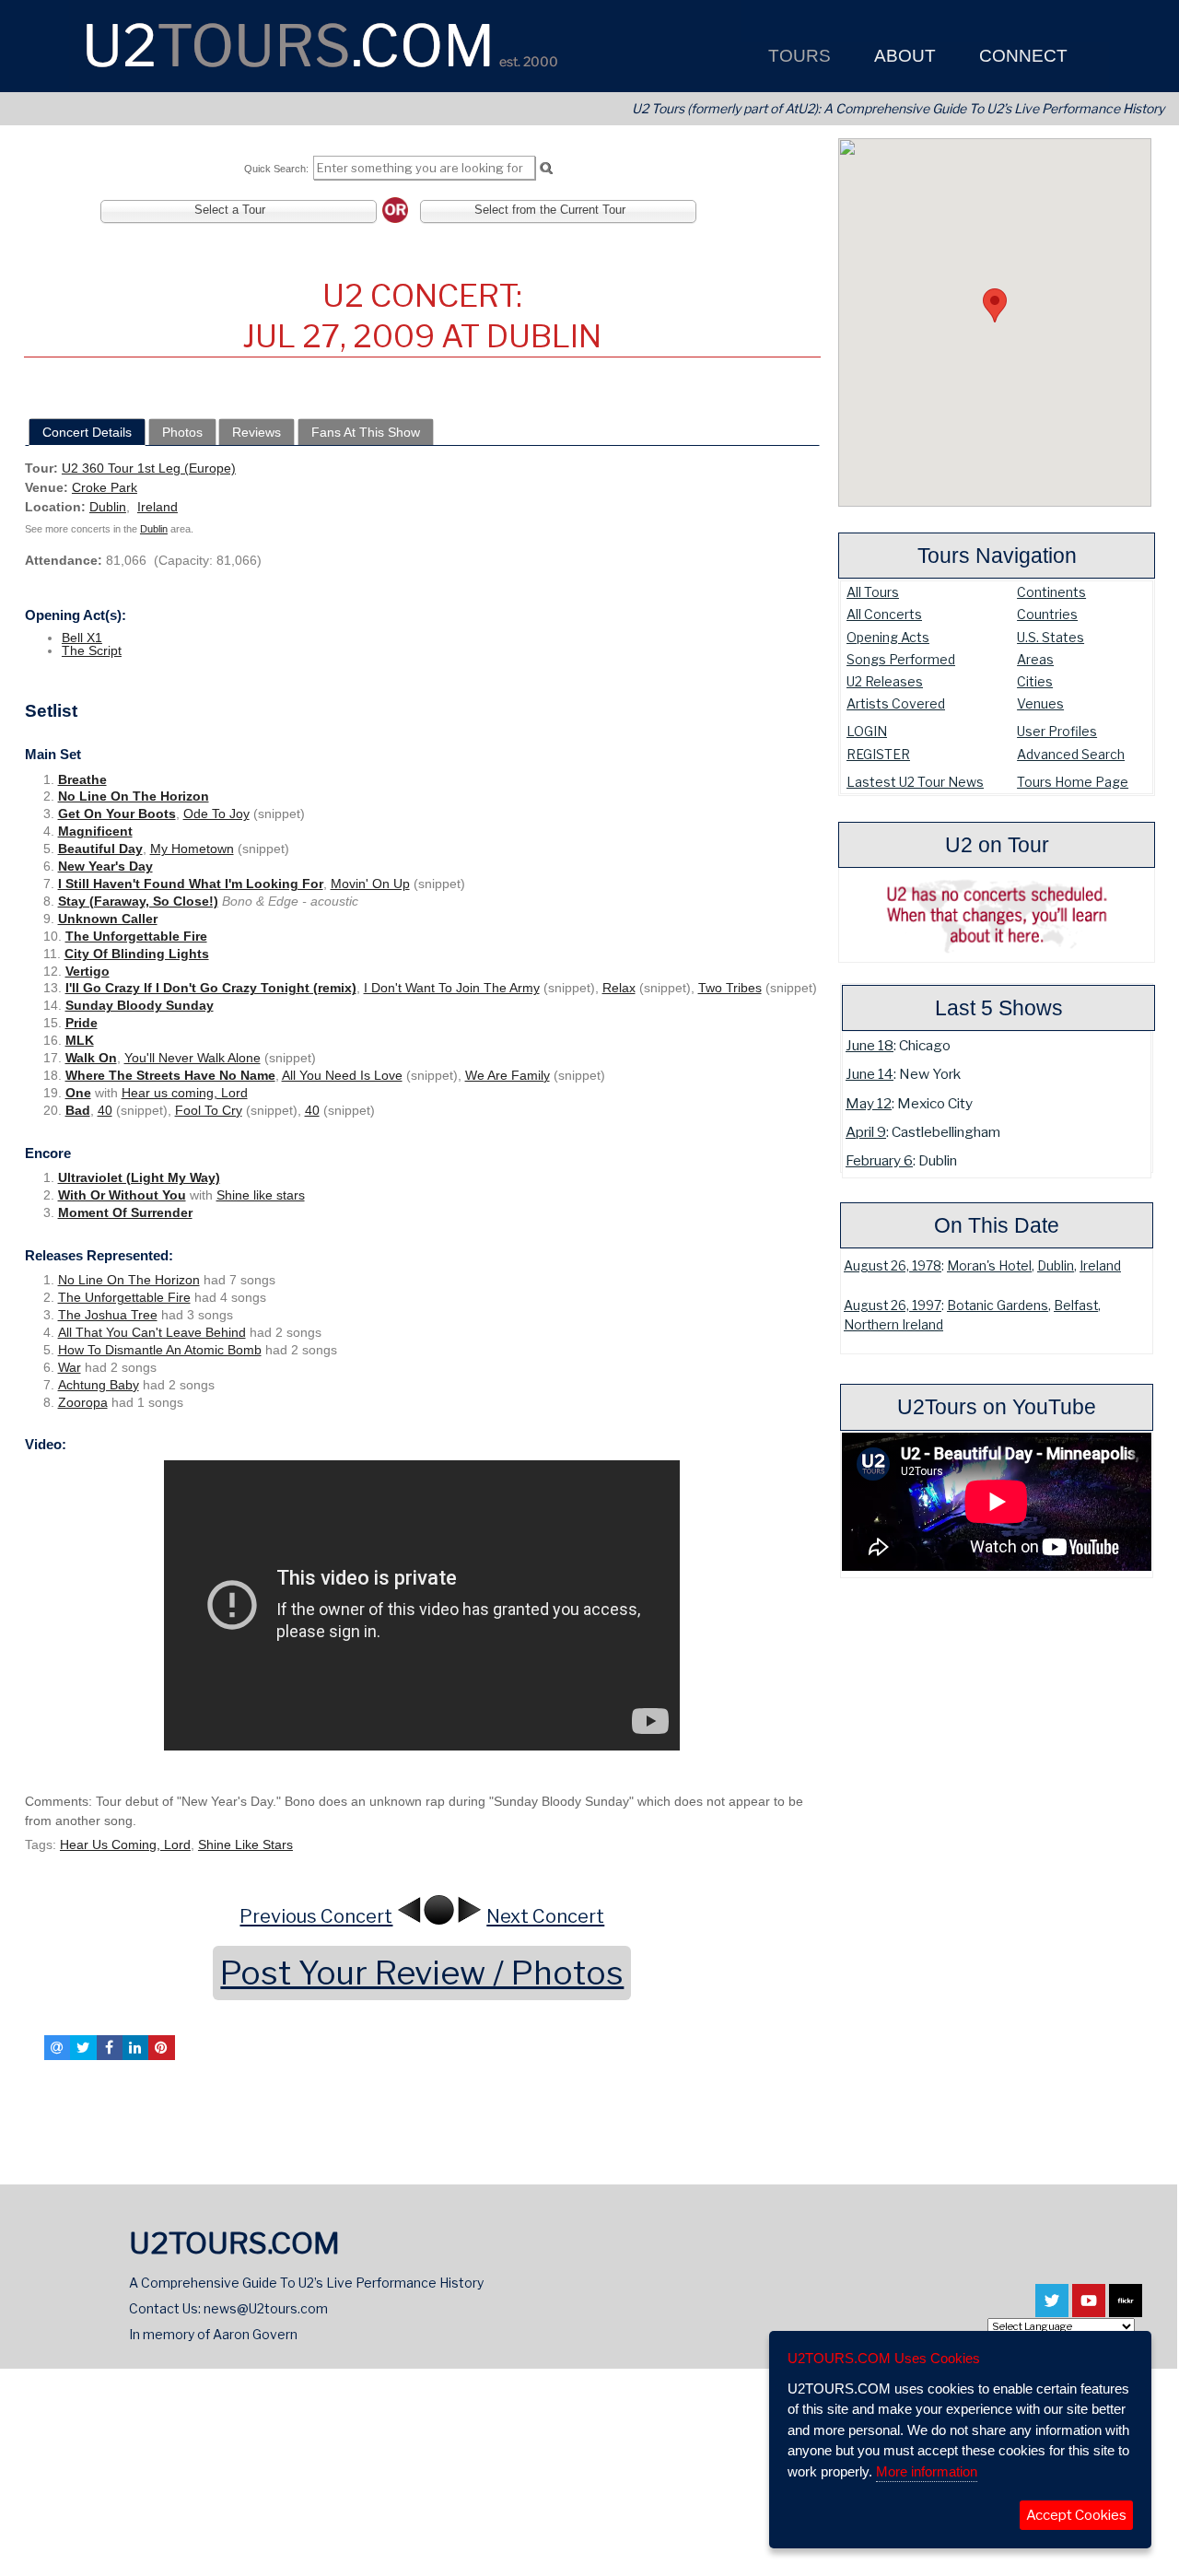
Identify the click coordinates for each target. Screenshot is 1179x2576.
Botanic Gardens (998, 1306)
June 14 (870, 1074)
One (78, 1093)
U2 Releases (885, 681)
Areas (1035, 659)
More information (927, 2471)
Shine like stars (261, 1195)
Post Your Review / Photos (422, 1973)
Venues (1040, 703)
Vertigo (88, 971)
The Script (92, 650)
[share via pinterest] (161, 2047)
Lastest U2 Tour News (915, 782)
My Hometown (192, 849)
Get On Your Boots (117, 814)
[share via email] (57, 2047)
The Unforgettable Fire (136, 936)
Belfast (1076, 1306)
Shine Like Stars (245, 1844)
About (903, 56)
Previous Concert (316, 1916)
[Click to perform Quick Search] (546, 169)
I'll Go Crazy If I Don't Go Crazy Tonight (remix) (211, 988)
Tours (797, 56)
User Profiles (1057, 731)
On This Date (997, 1225)
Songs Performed (901, 659)
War (70, 1367)
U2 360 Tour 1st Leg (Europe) (149, 468)
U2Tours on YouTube (997, 1407)
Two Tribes (730, 988)
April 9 (866, 1132)
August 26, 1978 (893, 1266)
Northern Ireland (893, 1325)
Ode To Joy (216, 814)
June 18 (870, 1045)
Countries (1047, 614)
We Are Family (508, 1075)
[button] (995, 305)
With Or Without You (122, 1195)
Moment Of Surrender (125, 1212)
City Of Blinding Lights (137, 954)
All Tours (873, 592)
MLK (80, 1040)
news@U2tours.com (266, 2308)
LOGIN (867, 731)
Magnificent (95, 831)
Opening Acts (888, 637)
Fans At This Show (366, 432)
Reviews (257, 432)
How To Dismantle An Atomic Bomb (160, 1350)
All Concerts (884, 614)
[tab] (87, 432)
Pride (82, 1023)
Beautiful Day (100, 849)
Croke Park (105, 487)
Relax (619, 988)
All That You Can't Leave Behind (152, 1332)
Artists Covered (896, 703)
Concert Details (87, 432)
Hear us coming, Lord (185, 1093)
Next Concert (545, 1916)
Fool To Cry (209, 1110)
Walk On (91, 1058)
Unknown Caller (108, 919)
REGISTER (878, 754)
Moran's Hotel (989, 1266)
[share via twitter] (83, 2047)
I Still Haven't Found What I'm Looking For (191, 884)
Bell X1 (82, 638)
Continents (1051, 592)
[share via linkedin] (135, 2047)
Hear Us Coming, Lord (125, 1844)
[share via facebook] (110, 2047)
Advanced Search (1071, 754)
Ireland (1100, 1266)
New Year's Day (105, 866)
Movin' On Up (370, 884)
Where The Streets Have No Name (170, 1075)
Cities (1035, 681)
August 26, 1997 (893, 1306)
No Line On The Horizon (134, 796)
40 (105, 1110)
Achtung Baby (99, 1385)
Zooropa (83, 1402)
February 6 (879, 1160)
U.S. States (1051, 637)
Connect (1021, 56)
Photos (182, 432)
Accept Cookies (1076, 2515)
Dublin (1056, 1266)
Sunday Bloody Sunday (140, 1005)
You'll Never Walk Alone (193, 1058)
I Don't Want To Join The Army (452, 988)
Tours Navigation (997, 556)
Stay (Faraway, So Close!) (138, 901)
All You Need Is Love (342, 1075)
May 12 (869, 1103)
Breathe (82, 779)
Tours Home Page (1073, 782)
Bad (78, 1110)
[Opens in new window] (1052, 2309)
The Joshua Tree (108, 1315)
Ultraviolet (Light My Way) (139, 1177)
